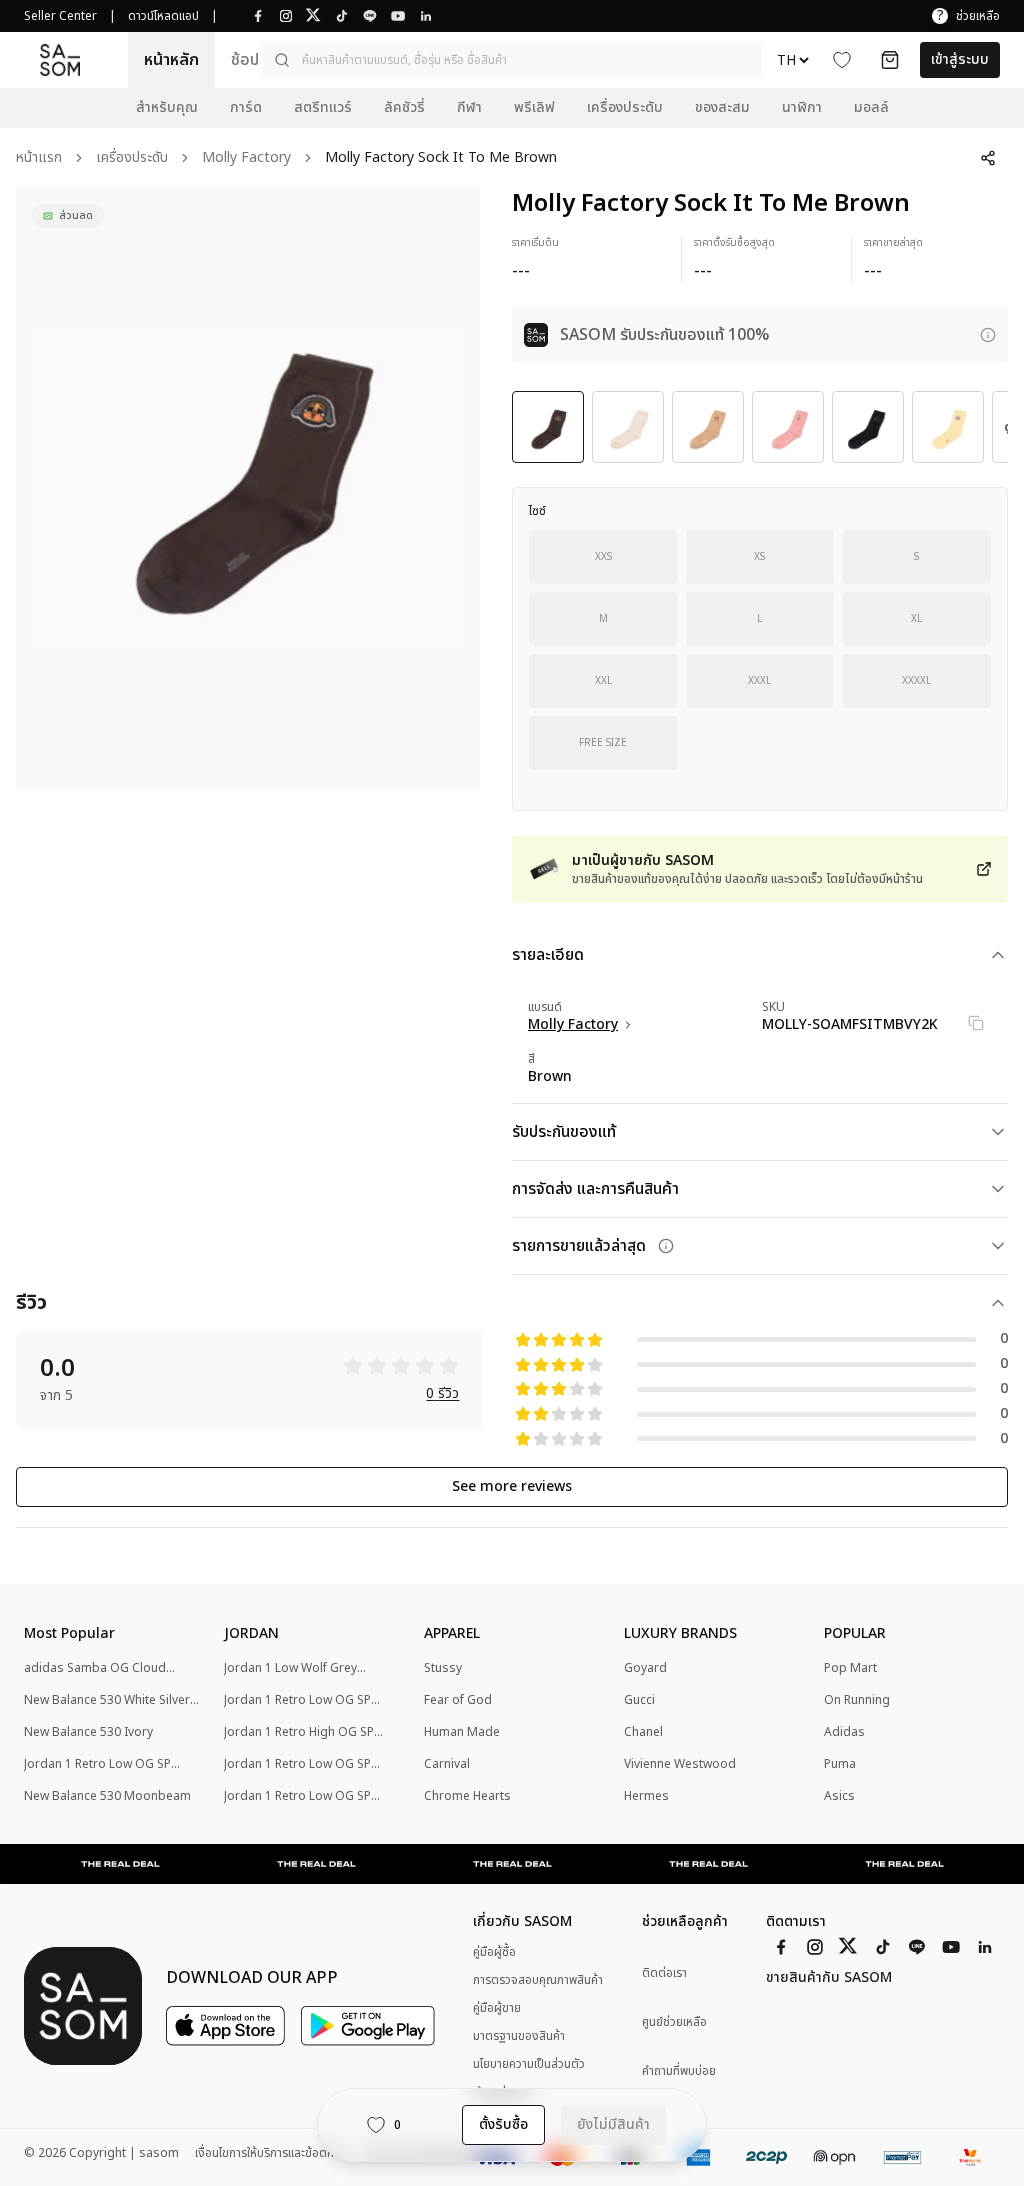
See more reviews (512, 1486)
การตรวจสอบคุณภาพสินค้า (538, 1980)
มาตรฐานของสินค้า (519, 2036)
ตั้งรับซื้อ (503, 2124)
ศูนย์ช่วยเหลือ (674, 2022)
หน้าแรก (39, 158)
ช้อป (245, 60)
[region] (248, 488)
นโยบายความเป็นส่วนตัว (529, 2064)
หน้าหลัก (171, 60)
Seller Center (60, 16)
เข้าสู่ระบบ (960, 59)
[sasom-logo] (60, 59)
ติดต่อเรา (664, 1973)
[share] (988, 158)
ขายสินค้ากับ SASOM (829, 1978)
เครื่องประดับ (132, 158)
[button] (512, 60)
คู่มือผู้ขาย (497, 2008)
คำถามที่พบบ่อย (679, 2071)
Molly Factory (246, 158)
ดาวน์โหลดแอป (163, 16)
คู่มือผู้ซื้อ (494, 1952)
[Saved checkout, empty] (890, 60)
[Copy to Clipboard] (976, 1023)
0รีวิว (442, 1394)
